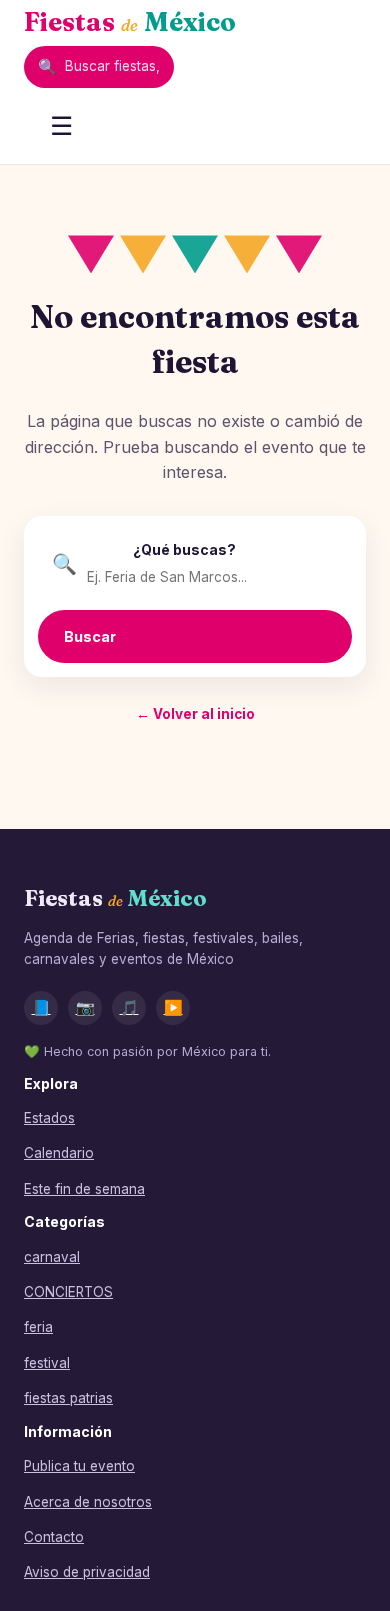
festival (47, 1363)
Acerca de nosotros (88, 1502)
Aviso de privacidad (87, 1572)
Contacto (54, 1537)
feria (38, 1327)
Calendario (59, 1153)
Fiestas (130, 22)
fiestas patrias (68, 1398)
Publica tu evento (79, 1466)
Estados (49, 1118)
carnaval (52, 1257)
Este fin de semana (84, 1189)
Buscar (90, 636)
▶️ (173, 1007)
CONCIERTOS (68, 1292)
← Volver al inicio (195, 714)
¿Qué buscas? (184, 549)
